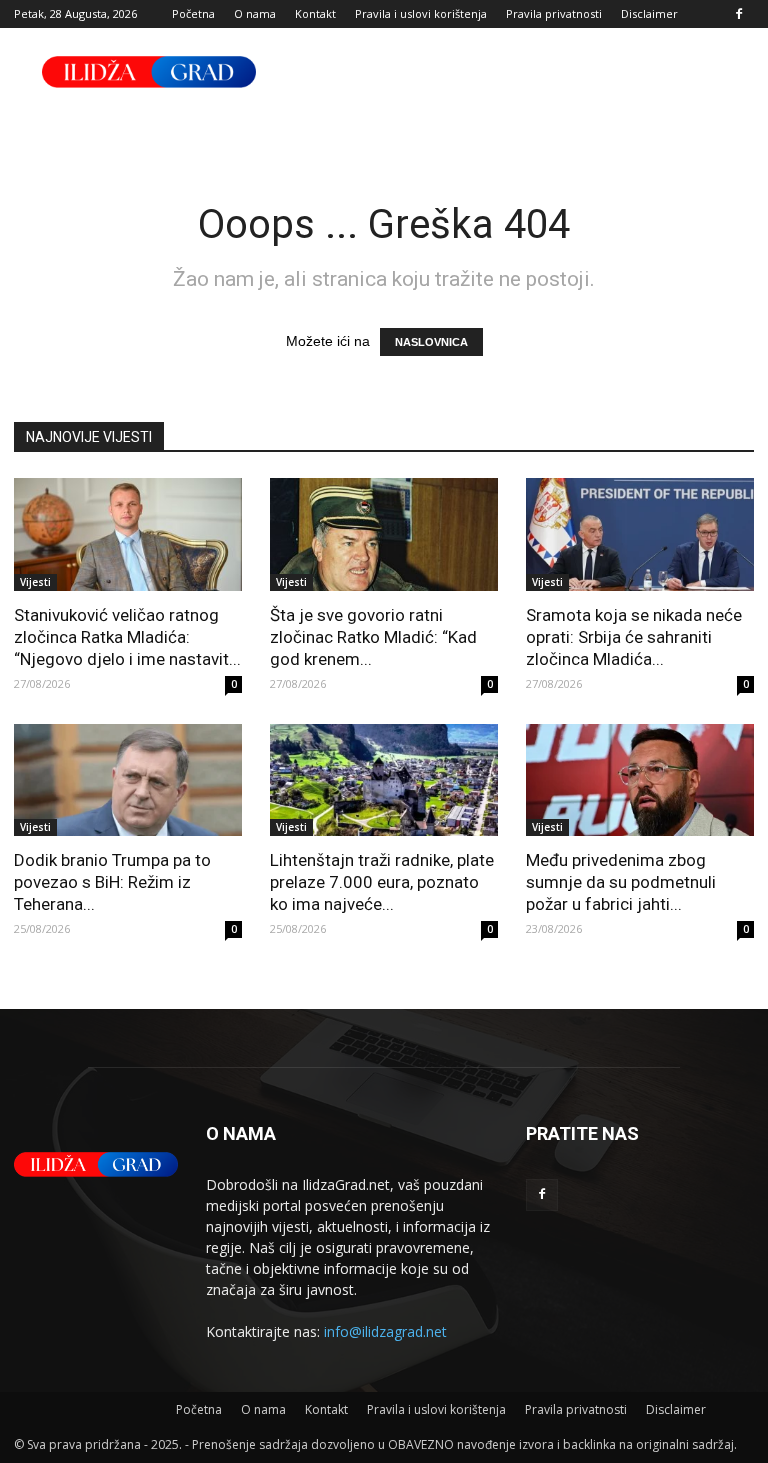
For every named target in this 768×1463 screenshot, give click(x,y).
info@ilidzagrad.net (385, 1331)
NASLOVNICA (431, 342)
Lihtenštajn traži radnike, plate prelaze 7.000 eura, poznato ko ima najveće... (382, 882)
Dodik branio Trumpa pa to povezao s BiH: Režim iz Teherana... (112, 882)
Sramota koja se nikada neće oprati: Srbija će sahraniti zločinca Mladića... (634, 637)
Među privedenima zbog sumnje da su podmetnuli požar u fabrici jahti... (621, 882)
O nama (255, 13)
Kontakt (315, 13)
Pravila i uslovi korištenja (421, 13)
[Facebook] (739, 14)
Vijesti (35, 582)
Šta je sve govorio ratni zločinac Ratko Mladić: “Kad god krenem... (373, 637)
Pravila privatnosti (554, 13)
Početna (193, 13)
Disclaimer (649, 13)
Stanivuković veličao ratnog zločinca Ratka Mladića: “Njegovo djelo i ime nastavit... (127, 637)
